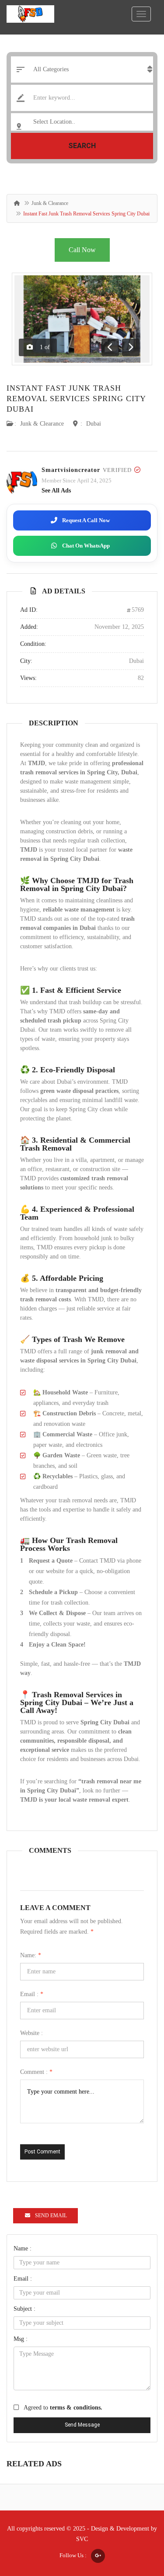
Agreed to (63, 2408)
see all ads (56, 491)
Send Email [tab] (51, 2215)
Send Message (82, 2425)
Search (82, 146)
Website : (31, 2033)
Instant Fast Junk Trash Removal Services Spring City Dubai (76, 399)
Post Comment (42, 2152)
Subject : (24, 2309)
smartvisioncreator (71, 470)
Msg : (21, 2339)
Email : (32, 1994)
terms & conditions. (76, 2408)
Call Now (82, 250)
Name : (23, 2248)
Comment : (36, 2072)
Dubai (94, 424)
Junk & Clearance (50, 203)
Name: (31, 1955)
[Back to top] (136, 2521)
